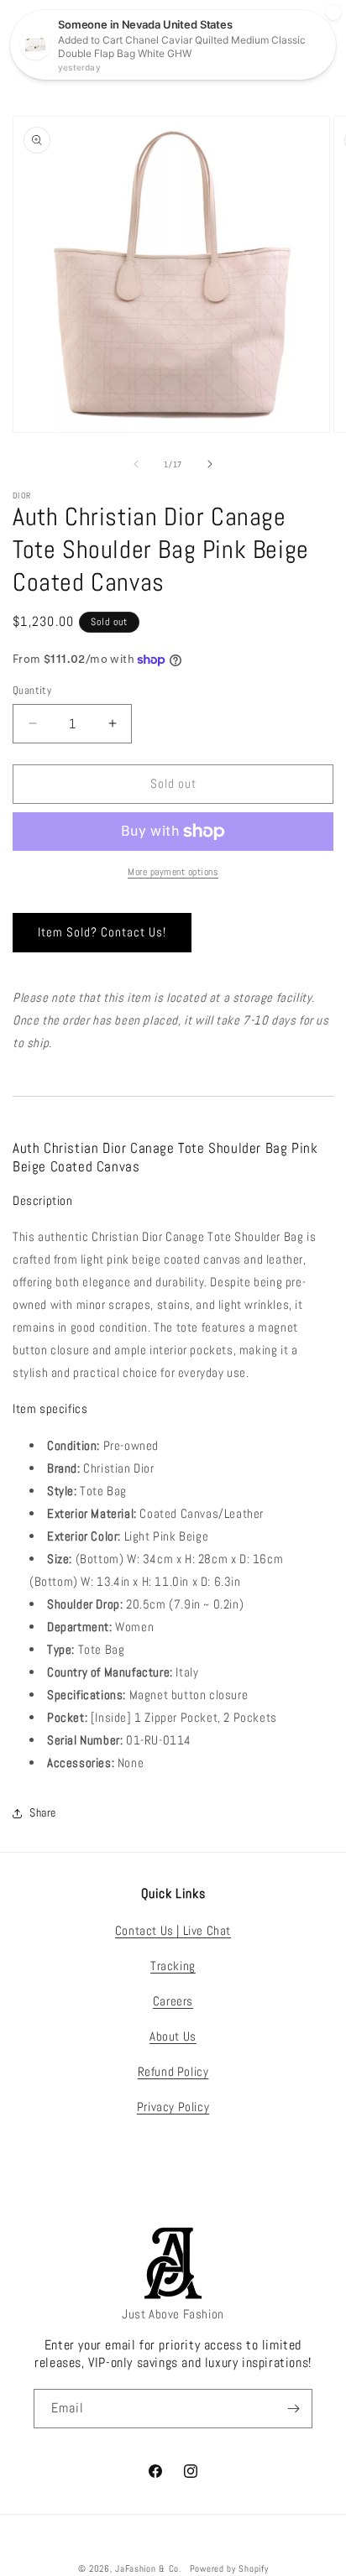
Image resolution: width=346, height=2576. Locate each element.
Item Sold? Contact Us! (102, 932)
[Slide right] (210, 464)
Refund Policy (173, 2071)
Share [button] (43, 1812)
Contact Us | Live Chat (173, 1930)
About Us (173, 2036)
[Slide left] (136, 464)
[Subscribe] (293, 2409)
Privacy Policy (173, 2107)
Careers (173, 2001)
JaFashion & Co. (148, 2568)
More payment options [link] (173, 872)
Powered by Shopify (229, 2568)
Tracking (173, 1966)
